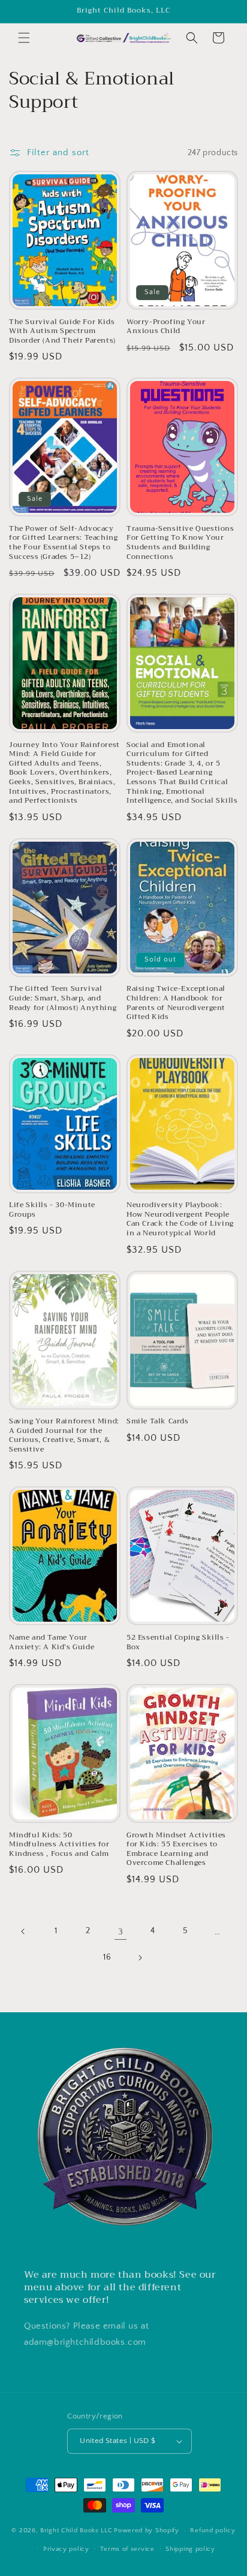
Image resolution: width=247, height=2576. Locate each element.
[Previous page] (23, 1931)
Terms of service (127, 2549)
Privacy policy (66, 2549)
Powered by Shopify (147, 2530)
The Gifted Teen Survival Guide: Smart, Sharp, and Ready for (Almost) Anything (63, 998)
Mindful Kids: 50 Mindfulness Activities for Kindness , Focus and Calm (59, 1845)
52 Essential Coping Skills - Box (178, 1642)
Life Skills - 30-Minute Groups (52, 1210)
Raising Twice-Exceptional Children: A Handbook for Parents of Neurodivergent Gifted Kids (176, 1003)
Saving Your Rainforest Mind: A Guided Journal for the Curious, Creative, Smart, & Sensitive (64, 1435)
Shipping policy (190, 2549)
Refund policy (213, 2530)
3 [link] (121, 1932)
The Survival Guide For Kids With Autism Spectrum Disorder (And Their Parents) (62, 332)
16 (107, 1957)
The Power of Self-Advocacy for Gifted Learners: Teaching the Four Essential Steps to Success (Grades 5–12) (63, 543)
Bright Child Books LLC (76, 2530)
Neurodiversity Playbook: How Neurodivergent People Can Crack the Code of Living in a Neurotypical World (180, 1219)
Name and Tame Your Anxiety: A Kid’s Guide (52, 1642)
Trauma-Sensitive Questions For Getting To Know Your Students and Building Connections (180, 543)
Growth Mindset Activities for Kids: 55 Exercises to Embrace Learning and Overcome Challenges (176, 1849)
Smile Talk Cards (158, 1422)
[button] (24, 38)
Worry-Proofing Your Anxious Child (166, 327)
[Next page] (140, 1958)
